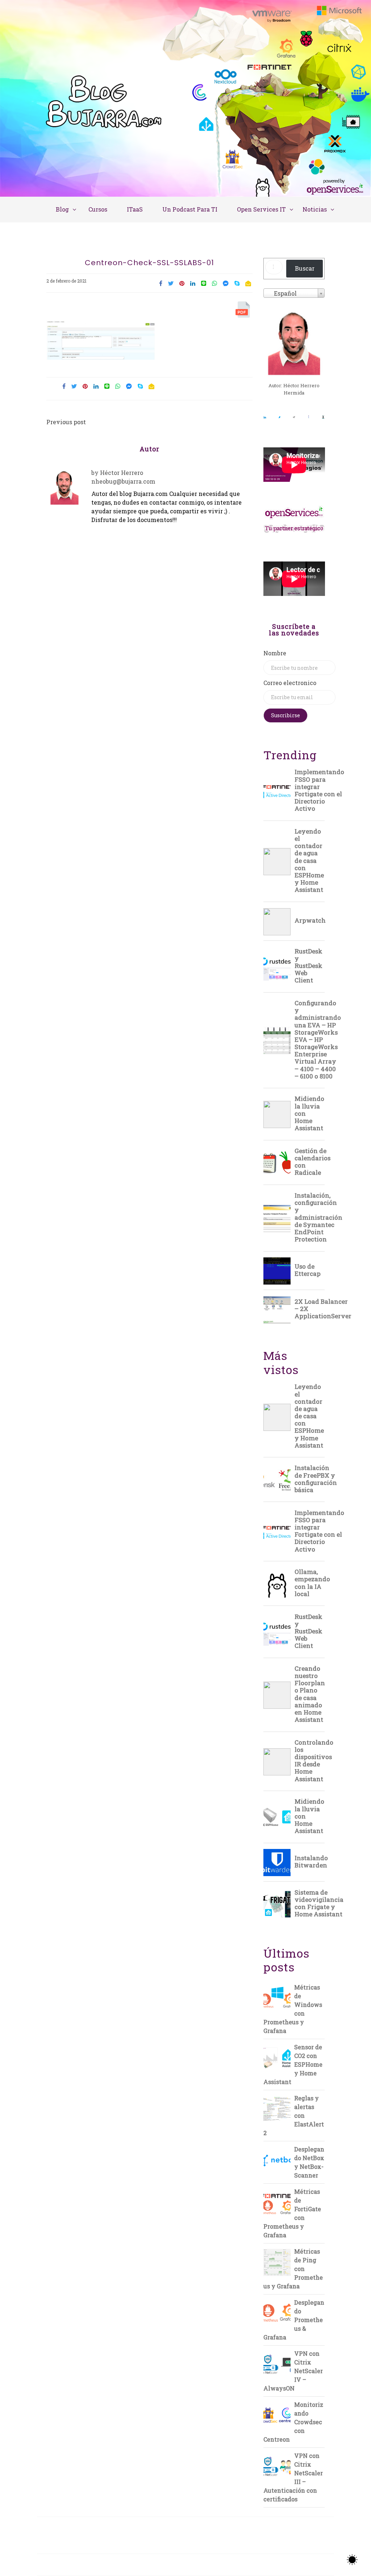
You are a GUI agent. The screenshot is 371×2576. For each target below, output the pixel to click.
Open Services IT (261, 209)
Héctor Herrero (122, 473)
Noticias (315, 209)
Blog (62, 209)
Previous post (66, 422)
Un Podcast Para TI (190, 209)
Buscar (305, 268)
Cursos (98, 209)
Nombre (275, 653)
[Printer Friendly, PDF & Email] (244, 311)
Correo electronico (290, 683)
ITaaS (135, 209)
